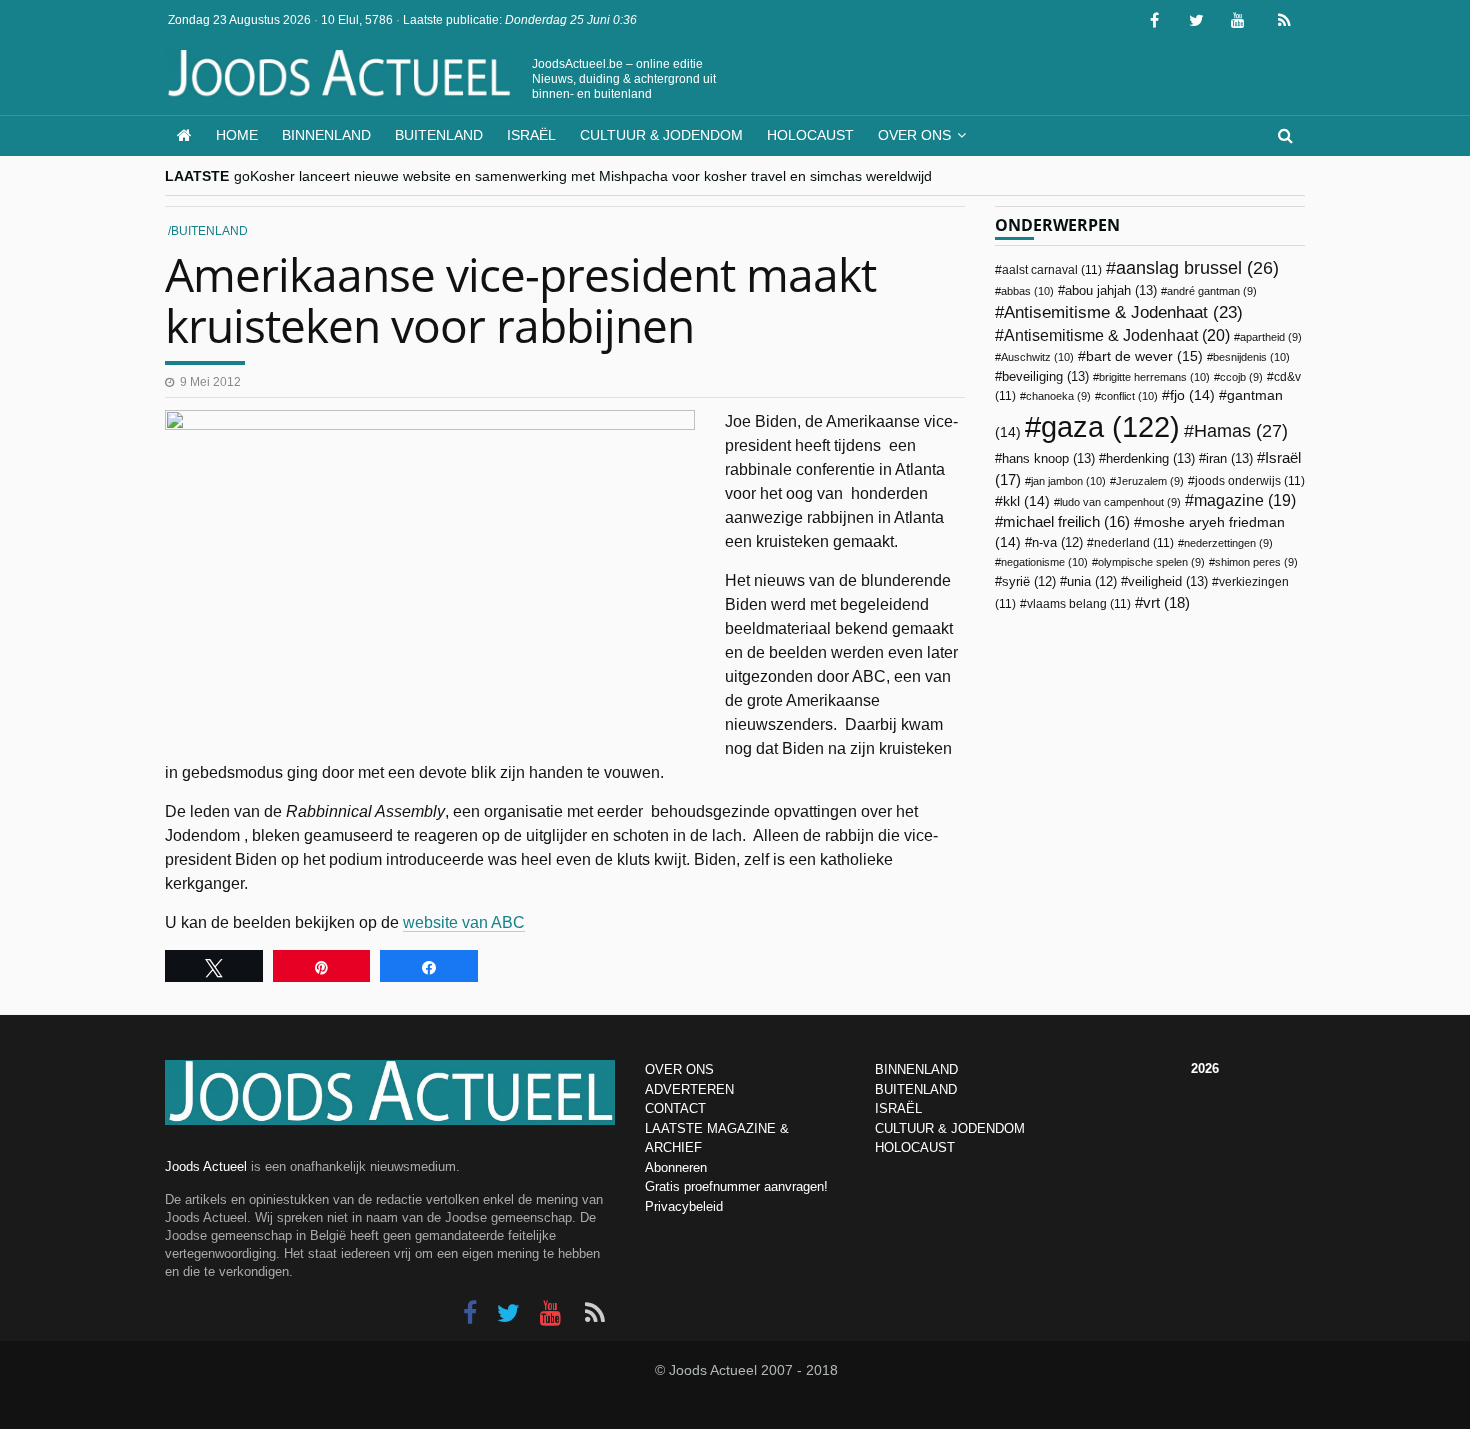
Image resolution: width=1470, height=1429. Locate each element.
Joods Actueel (206, 1166)
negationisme (1044, 562)
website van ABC (464, 922)
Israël (531, 135)
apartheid (1271, 337)
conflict (1129, 396)
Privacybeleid (684, 1206)
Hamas (1241, 430)
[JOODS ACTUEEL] (184, 135)
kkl (1026, 501)
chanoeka (1058, 396)
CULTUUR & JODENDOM (950, 1128)
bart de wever (1144, 356)
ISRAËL (898, 1108)
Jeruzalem (1150, 481)
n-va (1057, 543)
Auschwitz (1037, 357)
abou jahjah (1111, 290)
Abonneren (676, 1167)
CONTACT (675, 1108)
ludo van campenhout (1120, 502)
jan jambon (1068, 481)
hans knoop (1048, 458)
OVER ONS (679, 1069)
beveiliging (1045, 376)
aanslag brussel (1197, 268)
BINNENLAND (916, 1069)
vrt (1166, 602)
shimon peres (1256, 562)
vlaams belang (1079, 604)
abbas (1027, 291)
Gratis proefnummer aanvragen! (736, 1186)
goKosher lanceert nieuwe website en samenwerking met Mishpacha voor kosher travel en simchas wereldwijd (583, 176)
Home (237, 135)
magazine (1245, 500)
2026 (1205, 1068)
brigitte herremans (1154, 377)
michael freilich (1066, 522)
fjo (1192, 395)
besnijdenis (1251, 357)
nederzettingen (1228, 543)
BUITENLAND (916, 1089)
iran (1229, 458)
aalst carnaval (1052, 270)
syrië (1029, 582)
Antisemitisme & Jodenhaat (1123, 312)
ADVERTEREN (689, 1089)
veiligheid (1168, 581)
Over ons (914, 135)
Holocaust (810, 135)
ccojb (1241, 377)
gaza (1110, 426)
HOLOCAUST (915, 1147)
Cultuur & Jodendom (661, 135)
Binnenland (326, 135)
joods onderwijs (1250, 481)
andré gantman (1212, 291)
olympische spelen (1151, 562)
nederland (1134, 543)
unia (1092, 582)
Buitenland (439, 135)
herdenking (1150, 458)
